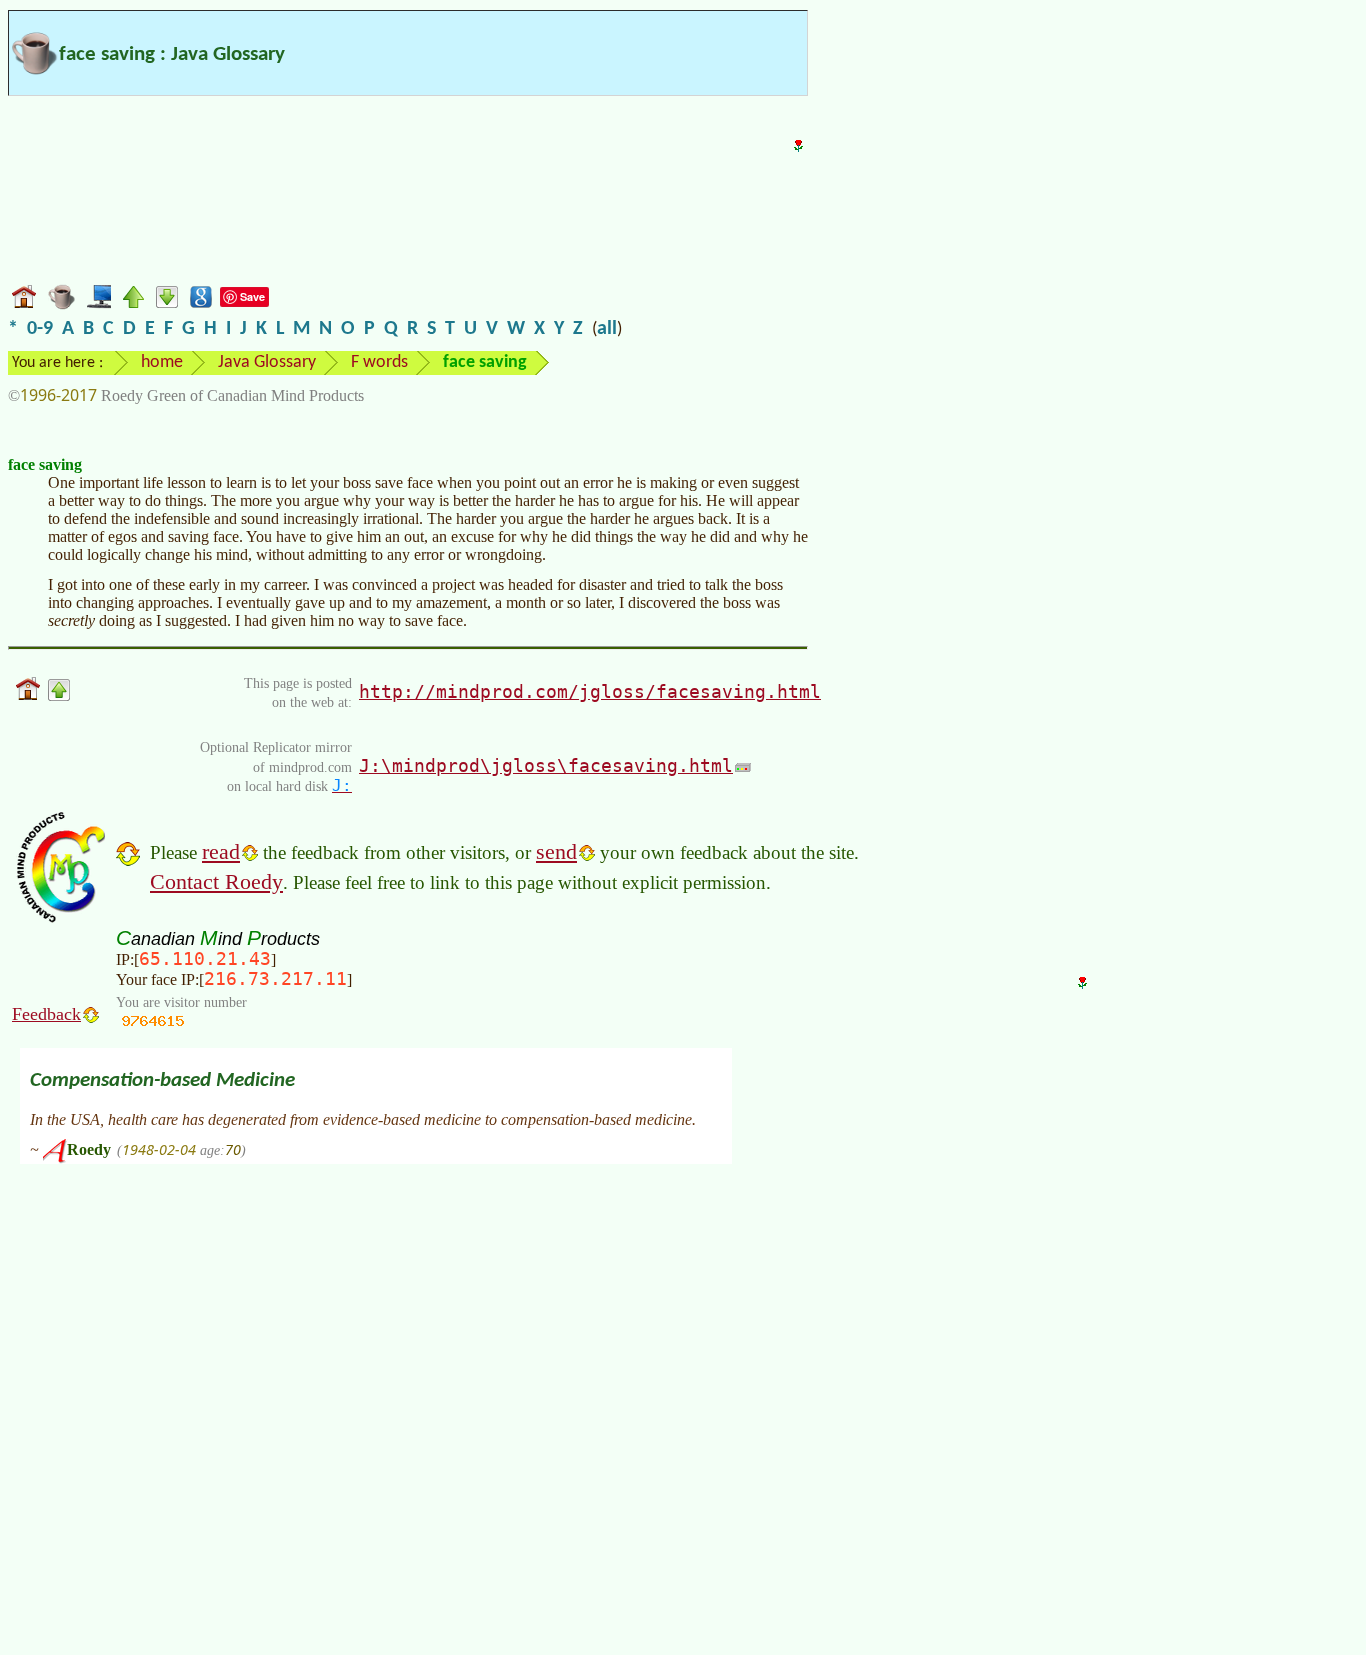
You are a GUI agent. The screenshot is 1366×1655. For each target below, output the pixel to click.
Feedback (46, 1014)
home (162, 362)
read (221, 851)
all (607, 329)
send (556, 851)
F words (379, 362)
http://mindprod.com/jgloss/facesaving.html (590, 691)
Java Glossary (267, 362)
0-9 (40, 329)
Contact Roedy (216, 881)
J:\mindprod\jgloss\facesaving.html (546, 765)
